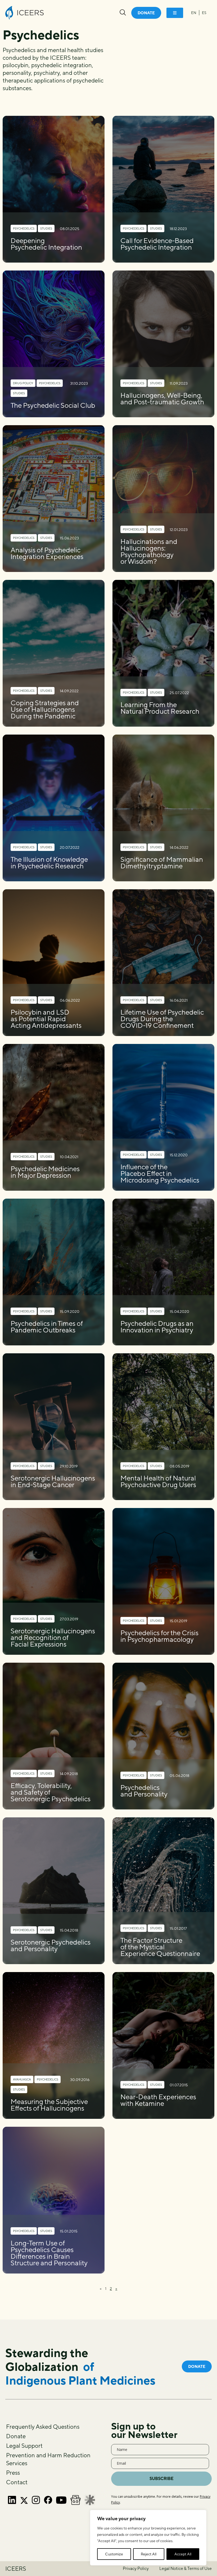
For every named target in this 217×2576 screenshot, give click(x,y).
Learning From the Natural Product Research (160, 708)
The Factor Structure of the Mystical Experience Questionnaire (160, 1947)
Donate (16, 2436)
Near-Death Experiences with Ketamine (158, 2100)
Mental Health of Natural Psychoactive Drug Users (158, 1481)
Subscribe (162, 2479)
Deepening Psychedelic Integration (46, 244)
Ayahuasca (22, 2079)
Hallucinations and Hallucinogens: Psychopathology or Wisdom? (149, 551)
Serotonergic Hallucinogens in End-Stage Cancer (53, 1481)
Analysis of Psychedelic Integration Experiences (47, 553)
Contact (17, 2482)
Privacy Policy (136, 2568)
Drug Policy (23, 383)
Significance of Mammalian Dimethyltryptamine (162, 863)
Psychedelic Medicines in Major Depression (45, 1172)
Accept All (183, 2554)
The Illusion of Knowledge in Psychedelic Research (49, 863)
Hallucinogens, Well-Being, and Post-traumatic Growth (162, 398)
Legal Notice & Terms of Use (186, 2568)
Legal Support (24, 2446)
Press (13, 2473)
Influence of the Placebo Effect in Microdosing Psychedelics (160, 1173)
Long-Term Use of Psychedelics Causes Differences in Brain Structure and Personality (49, 2253)
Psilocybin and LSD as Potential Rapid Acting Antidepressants (46, 1019)
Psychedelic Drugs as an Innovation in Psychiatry (157, 1327)
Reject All (149, 2554)
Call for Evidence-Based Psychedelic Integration (157, 244)
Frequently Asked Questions (43, 2427)
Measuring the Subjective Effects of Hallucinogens (49, 2105)
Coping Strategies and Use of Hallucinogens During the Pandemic (45, 709)
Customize (114, 2554)
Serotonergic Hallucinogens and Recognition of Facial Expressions (53, 1637)
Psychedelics (24, 228)
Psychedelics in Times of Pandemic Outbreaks (47, 1327)
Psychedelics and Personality (144, 1791)
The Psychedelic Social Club (53, 405)
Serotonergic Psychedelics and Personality (51, 1945)
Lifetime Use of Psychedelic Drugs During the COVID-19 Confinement (162, 1019)
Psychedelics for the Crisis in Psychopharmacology (159, 1636)
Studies (46, 228)
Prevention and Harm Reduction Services (48, 2459)
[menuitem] (194, 13)
